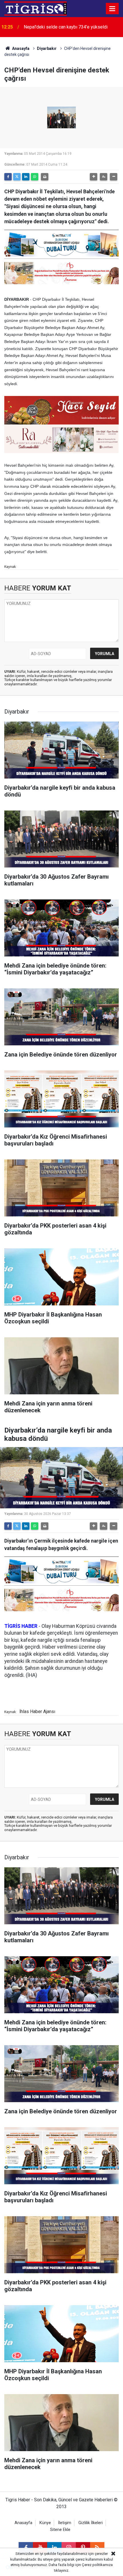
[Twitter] (17, 177)
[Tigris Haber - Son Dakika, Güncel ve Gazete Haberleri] (35, 8)
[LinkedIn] (26, 177)
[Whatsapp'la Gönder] (35, 177)
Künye (45, 2523)
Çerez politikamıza (97, 2565)
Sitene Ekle (60, 2530)
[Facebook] (8, 177)
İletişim (65, 2523)
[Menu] (112, 9)
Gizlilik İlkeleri (91, 2523)
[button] (94, 177)
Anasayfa (20, 48)
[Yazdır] (45, 177)
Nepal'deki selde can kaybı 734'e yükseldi (66, 27)
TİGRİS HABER (21, 1626)
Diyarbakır (47, 48)
